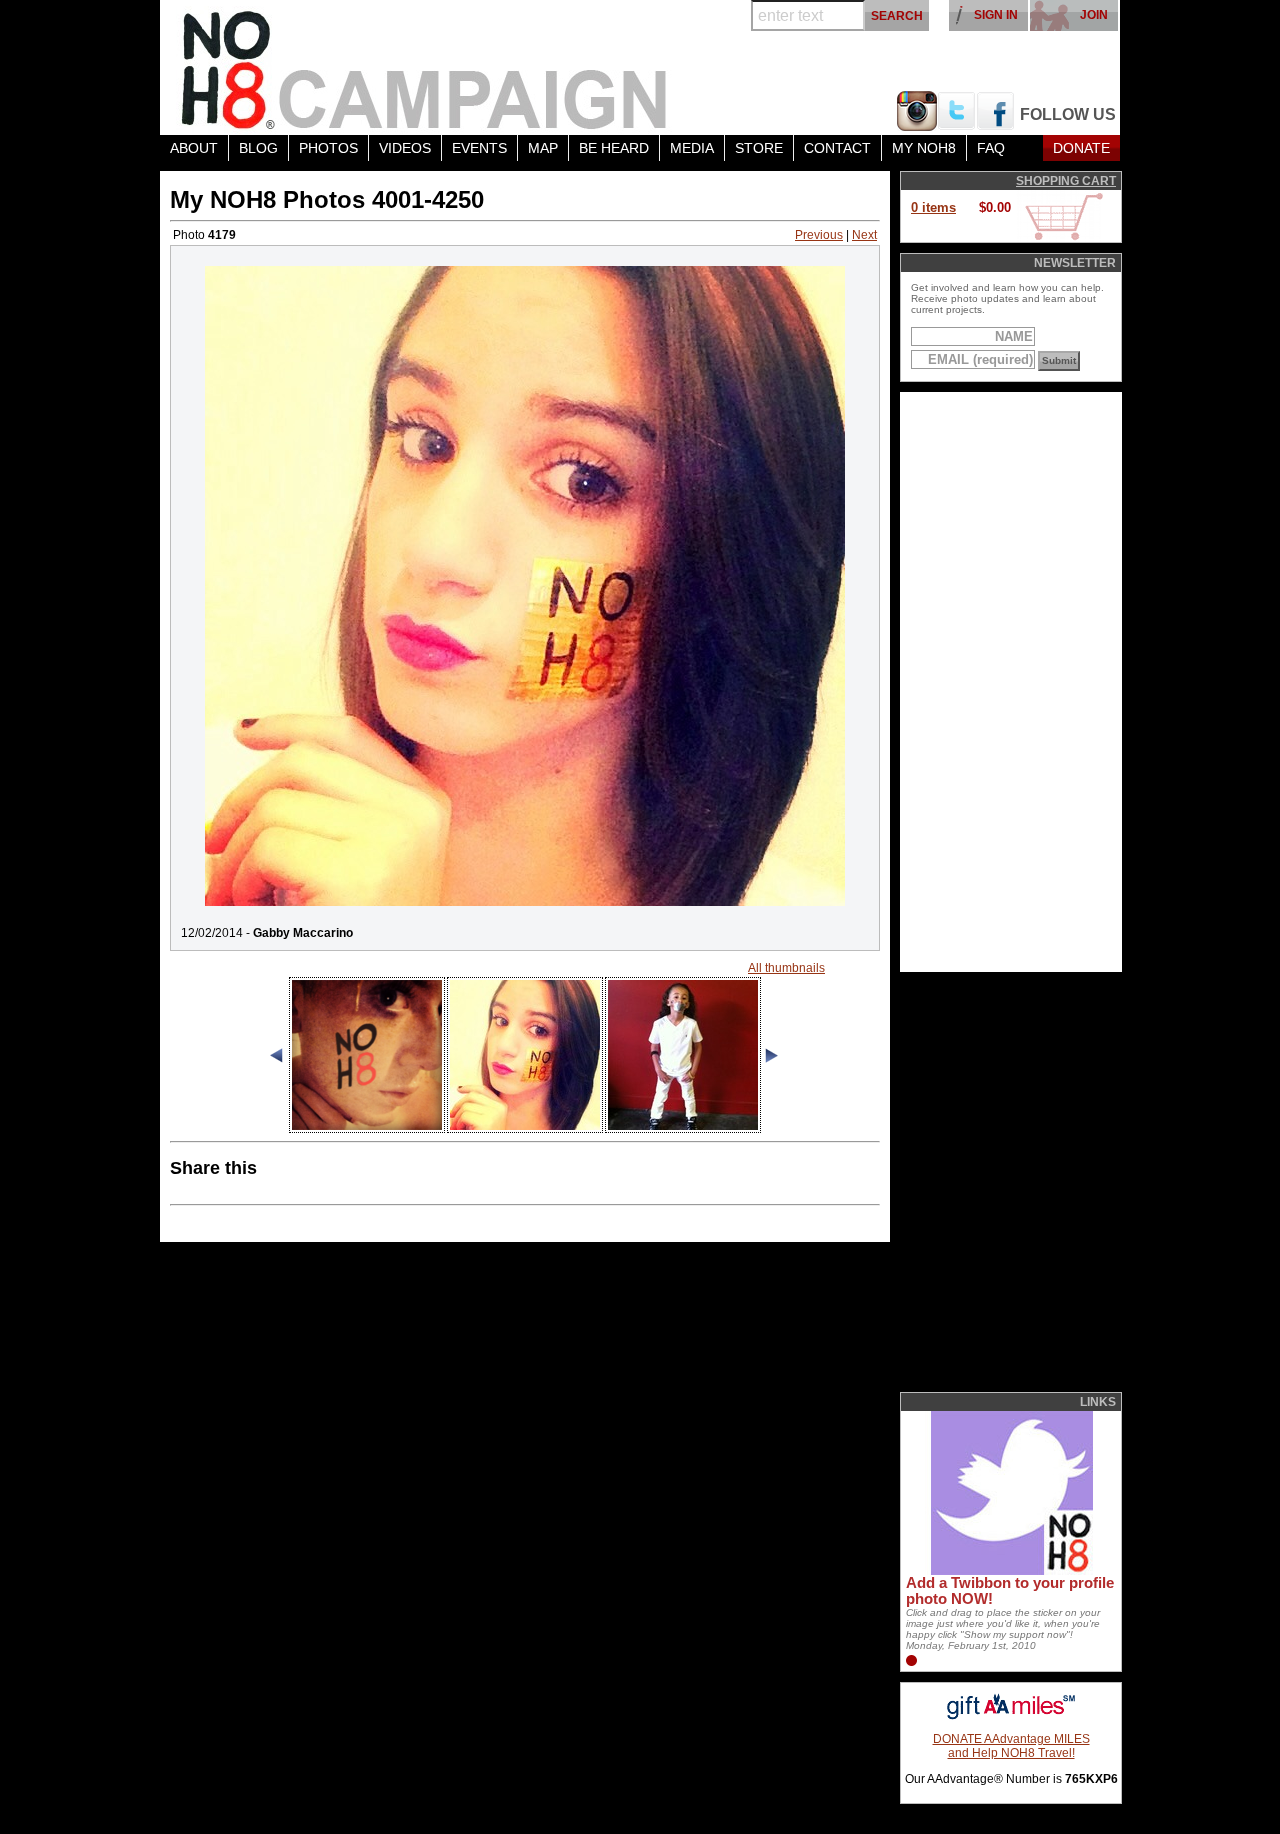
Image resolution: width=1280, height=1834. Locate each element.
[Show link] (1010, 1571)
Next (864, 235)
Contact (837, 148)
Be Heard (614, 148)
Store (759, 148)
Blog (258, 148)
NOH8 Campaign (425, 67)
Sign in (996, 15)
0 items (933, 207)
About (194, 148)
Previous (819, 235)
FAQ (991, 148)
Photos (328, 148)
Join (1094, 15)
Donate (1081, 148)
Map (543, 148)
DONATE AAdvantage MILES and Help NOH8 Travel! (1011, 1746)
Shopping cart (1066, 181)
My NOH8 (924, 148)
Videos (405, 148)
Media (692, 148)
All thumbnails (786, 968)
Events (479, 148)
